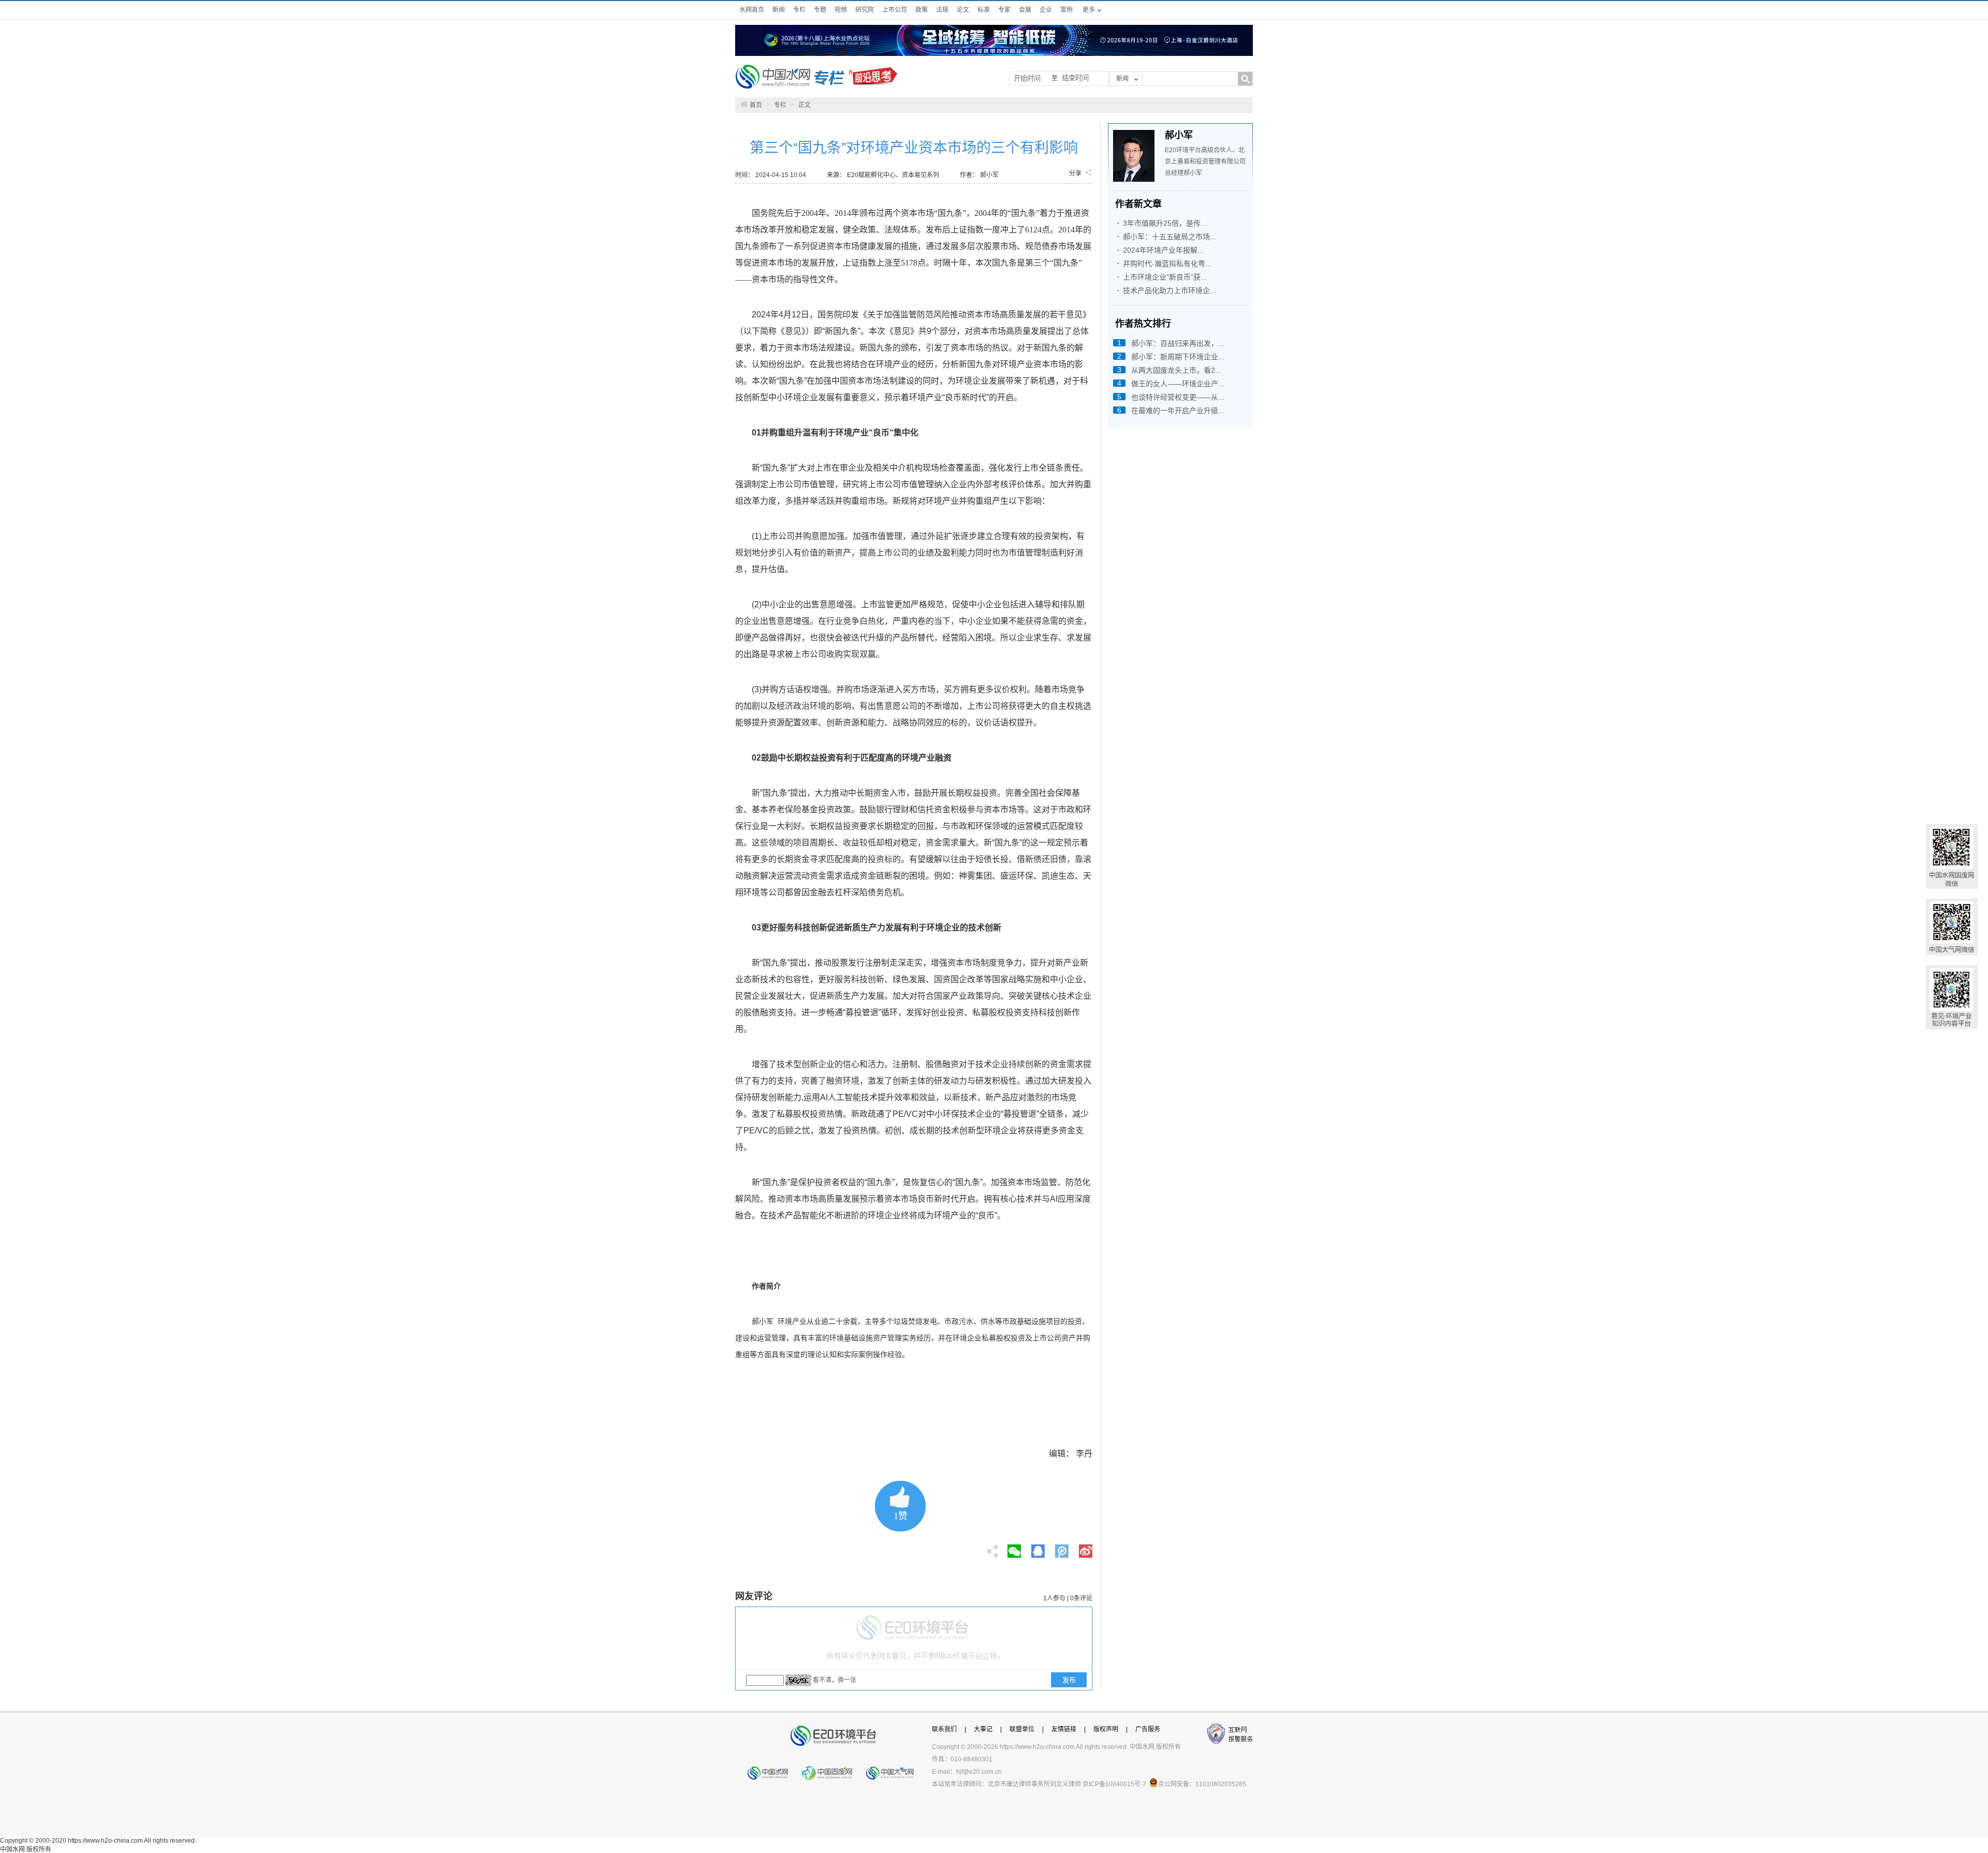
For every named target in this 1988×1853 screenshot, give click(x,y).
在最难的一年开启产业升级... (1178, 411)
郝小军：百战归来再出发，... (1178, 343)
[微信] (1014, 1548)
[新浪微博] (1086, 1548)
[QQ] (1038, 1548)
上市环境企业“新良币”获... (1165, 277)
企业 (1046, 10)
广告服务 (1148, 1729)
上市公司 (895, 10)
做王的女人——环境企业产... (1178, 384)
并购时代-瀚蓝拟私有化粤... (1167, 264)
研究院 (865, 10)
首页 (756, 105)
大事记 (983, 1729)
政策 (922, 10)
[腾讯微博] (1063, 1548)
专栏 (799, 10)
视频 (841, 10)
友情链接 (1064, 1729)
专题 (820, 10)
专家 (1004, 10)
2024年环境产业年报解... (1163, 250)
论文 (963, 10)
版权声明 (1106, 1729)
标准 (984, 10)
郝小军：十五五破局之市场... (1170, 237)
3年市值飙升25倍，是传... (1165, 223)
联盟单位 (1022, 1729)
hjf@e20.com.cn (979, 1772)
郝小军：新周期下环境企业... (1178, 357)
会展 (1025, 10)
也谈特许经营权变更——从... (1178, 397)
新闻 (779, 10)
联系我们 (944, 1729)
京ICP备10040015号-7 (1114, 1784)
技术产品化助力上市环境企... (1170, 290)
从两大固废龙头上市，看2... (1176, 370)
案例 (1066, 10)
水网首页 (752, 10)
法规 (942, 10)
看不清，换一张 (835, 1680)
